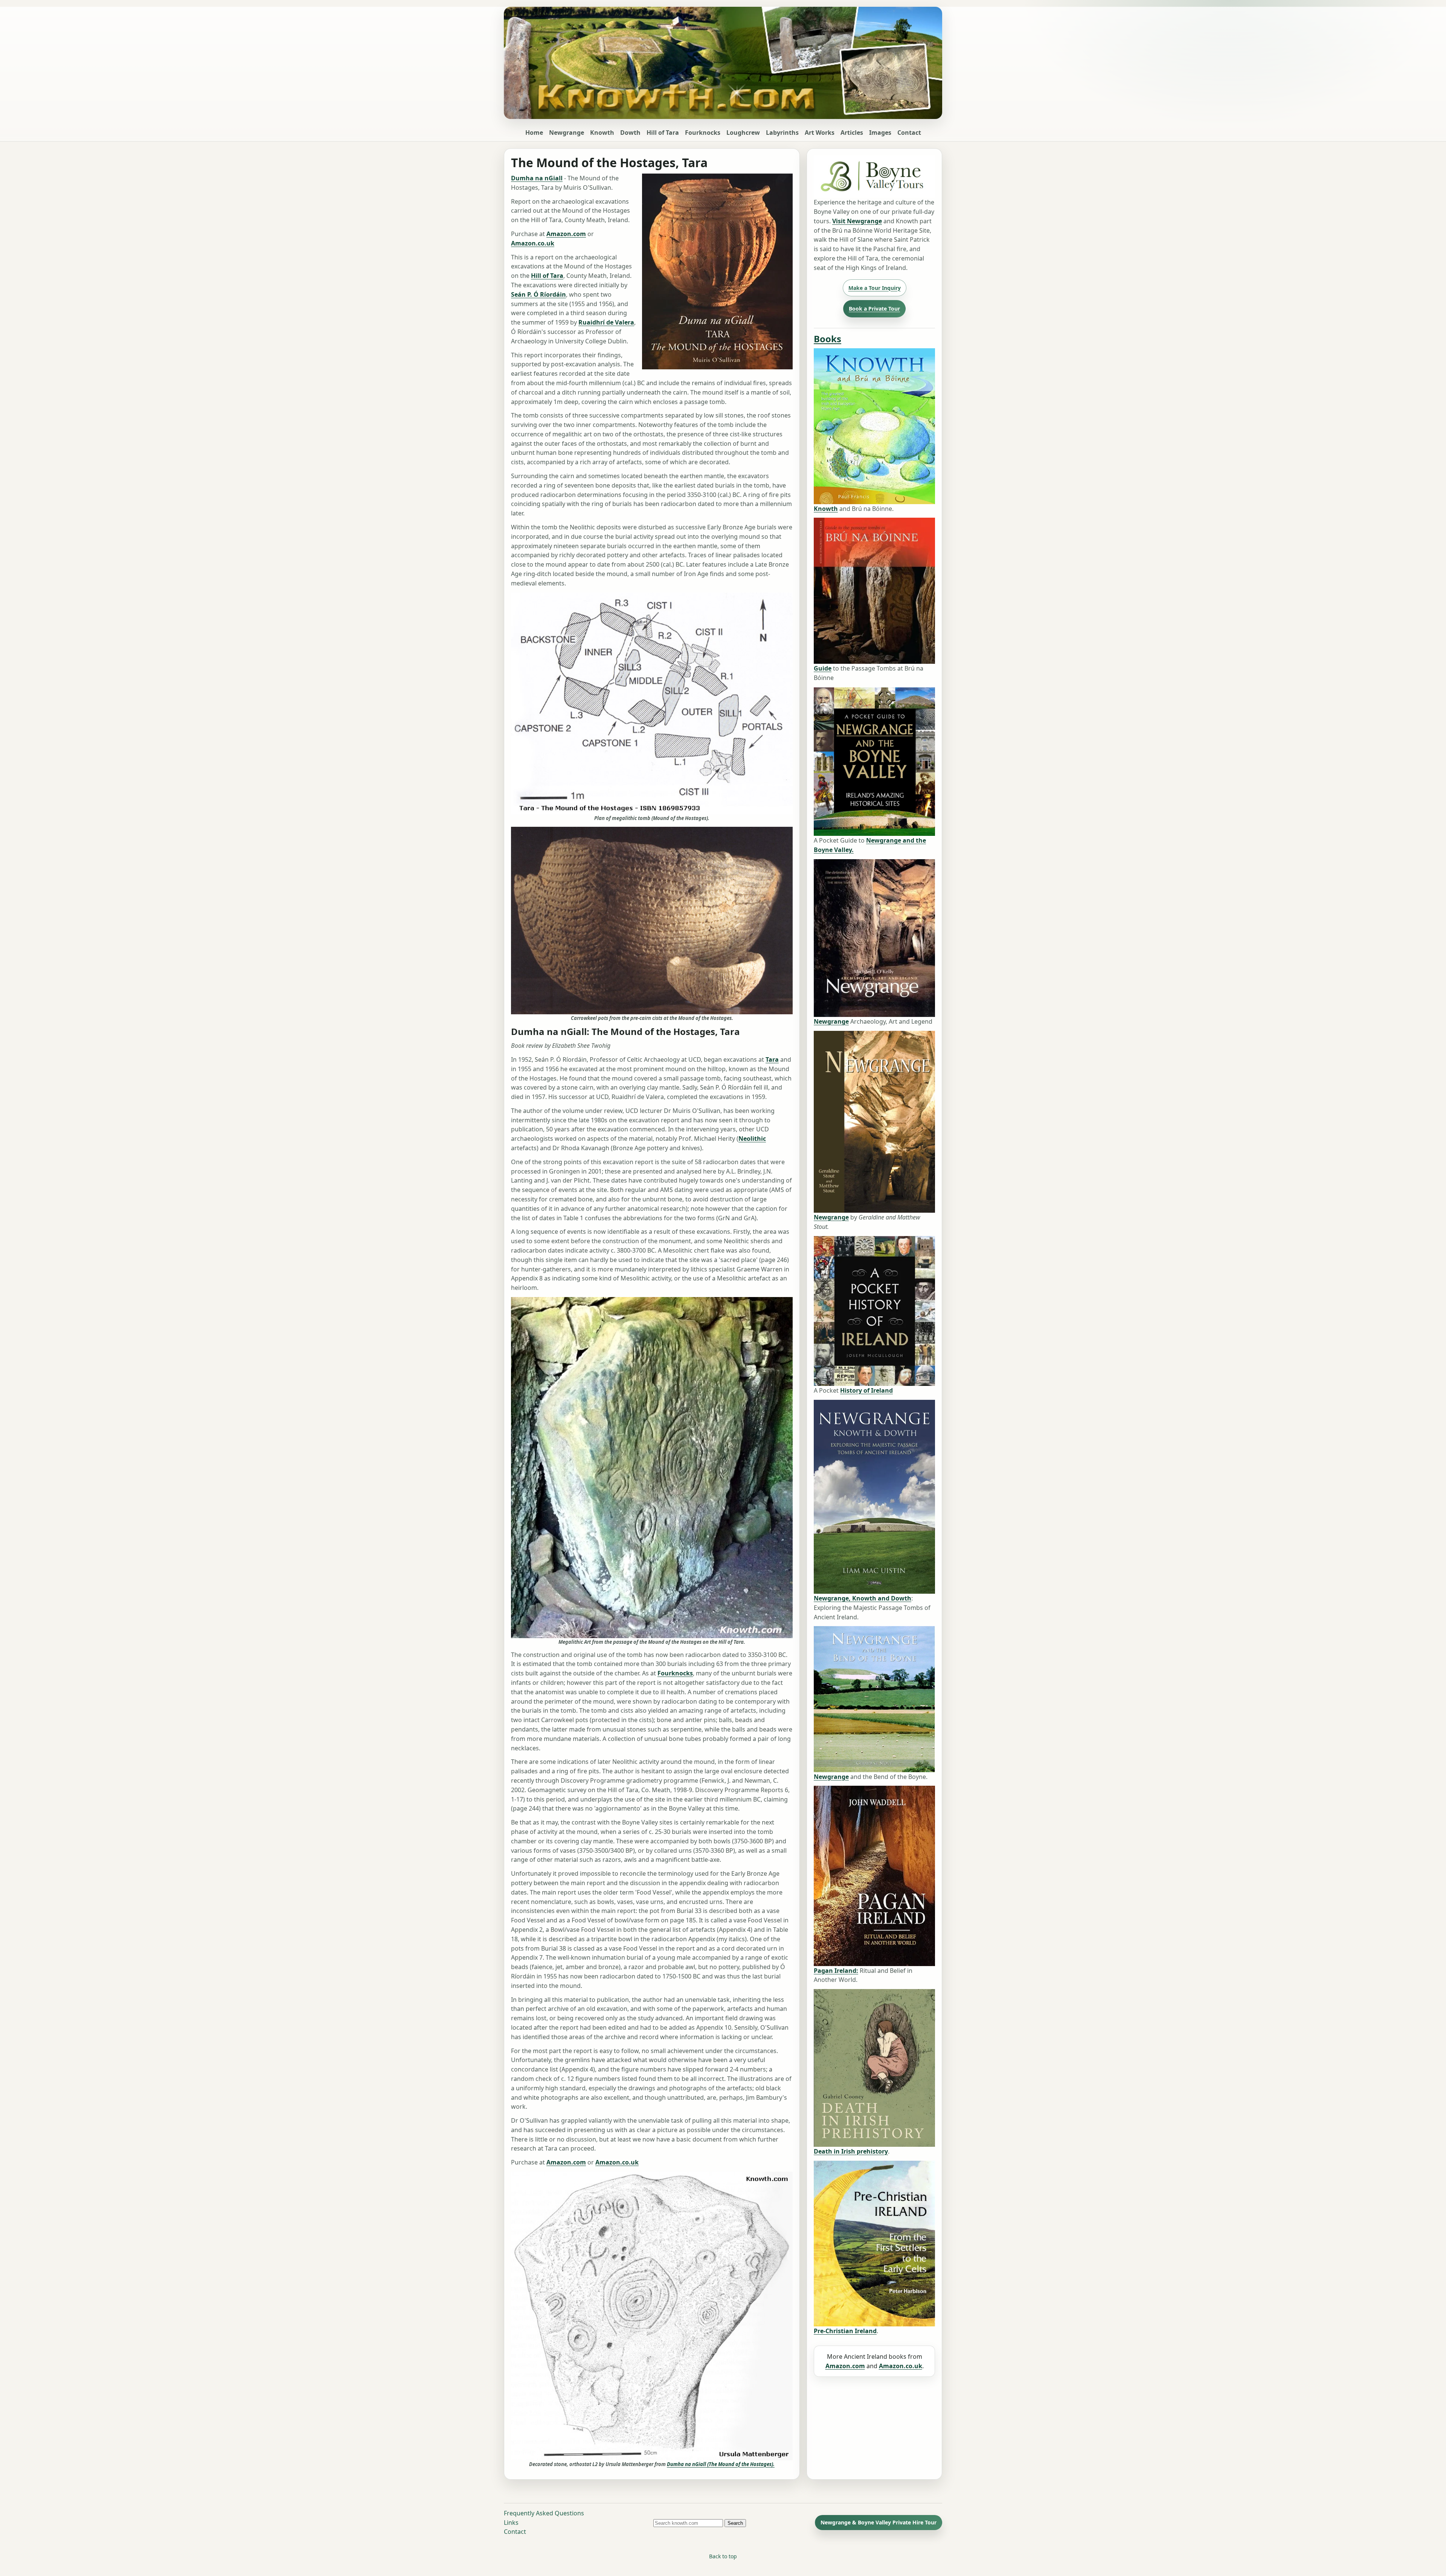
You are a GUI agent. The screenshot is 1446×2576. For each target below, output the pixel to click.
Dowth (630, 133)
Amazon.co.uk (533, 243)
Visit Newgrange (857, 221)
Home (534, 133)
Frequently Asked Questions (544, 2513)
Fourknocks (703, 133)
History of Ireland (866, 1390)
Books (827, 339)
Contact (909, 133)
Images (880, 133)
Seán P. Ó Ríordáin (538, 294)
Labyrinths (782, 133)
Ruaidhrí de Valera (606, 322)
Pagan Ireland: (836, 1971)
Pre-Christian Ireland (845, 2331)
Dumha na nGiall (537, 178)
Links (511, 2523)
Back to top (723, 2556)
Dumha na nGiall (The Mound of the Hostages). (721, 2464)
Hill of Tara (663, 133)
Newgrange (567, 133)
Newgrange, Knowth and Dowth (863, 1598)
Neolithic (752, 1139)
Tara (772, 1059)
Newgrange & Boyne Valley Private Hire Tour (879, 2522)
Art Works (820, 133)
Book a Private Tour (874, 309)
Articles (852, 133)
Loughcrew (743, 133)
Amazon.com (566, 234)
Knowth (602, 133)
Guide (823, 668)
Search (735, 2523)
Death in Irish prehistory (851, 2151)
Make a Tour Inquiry (875, 288)
